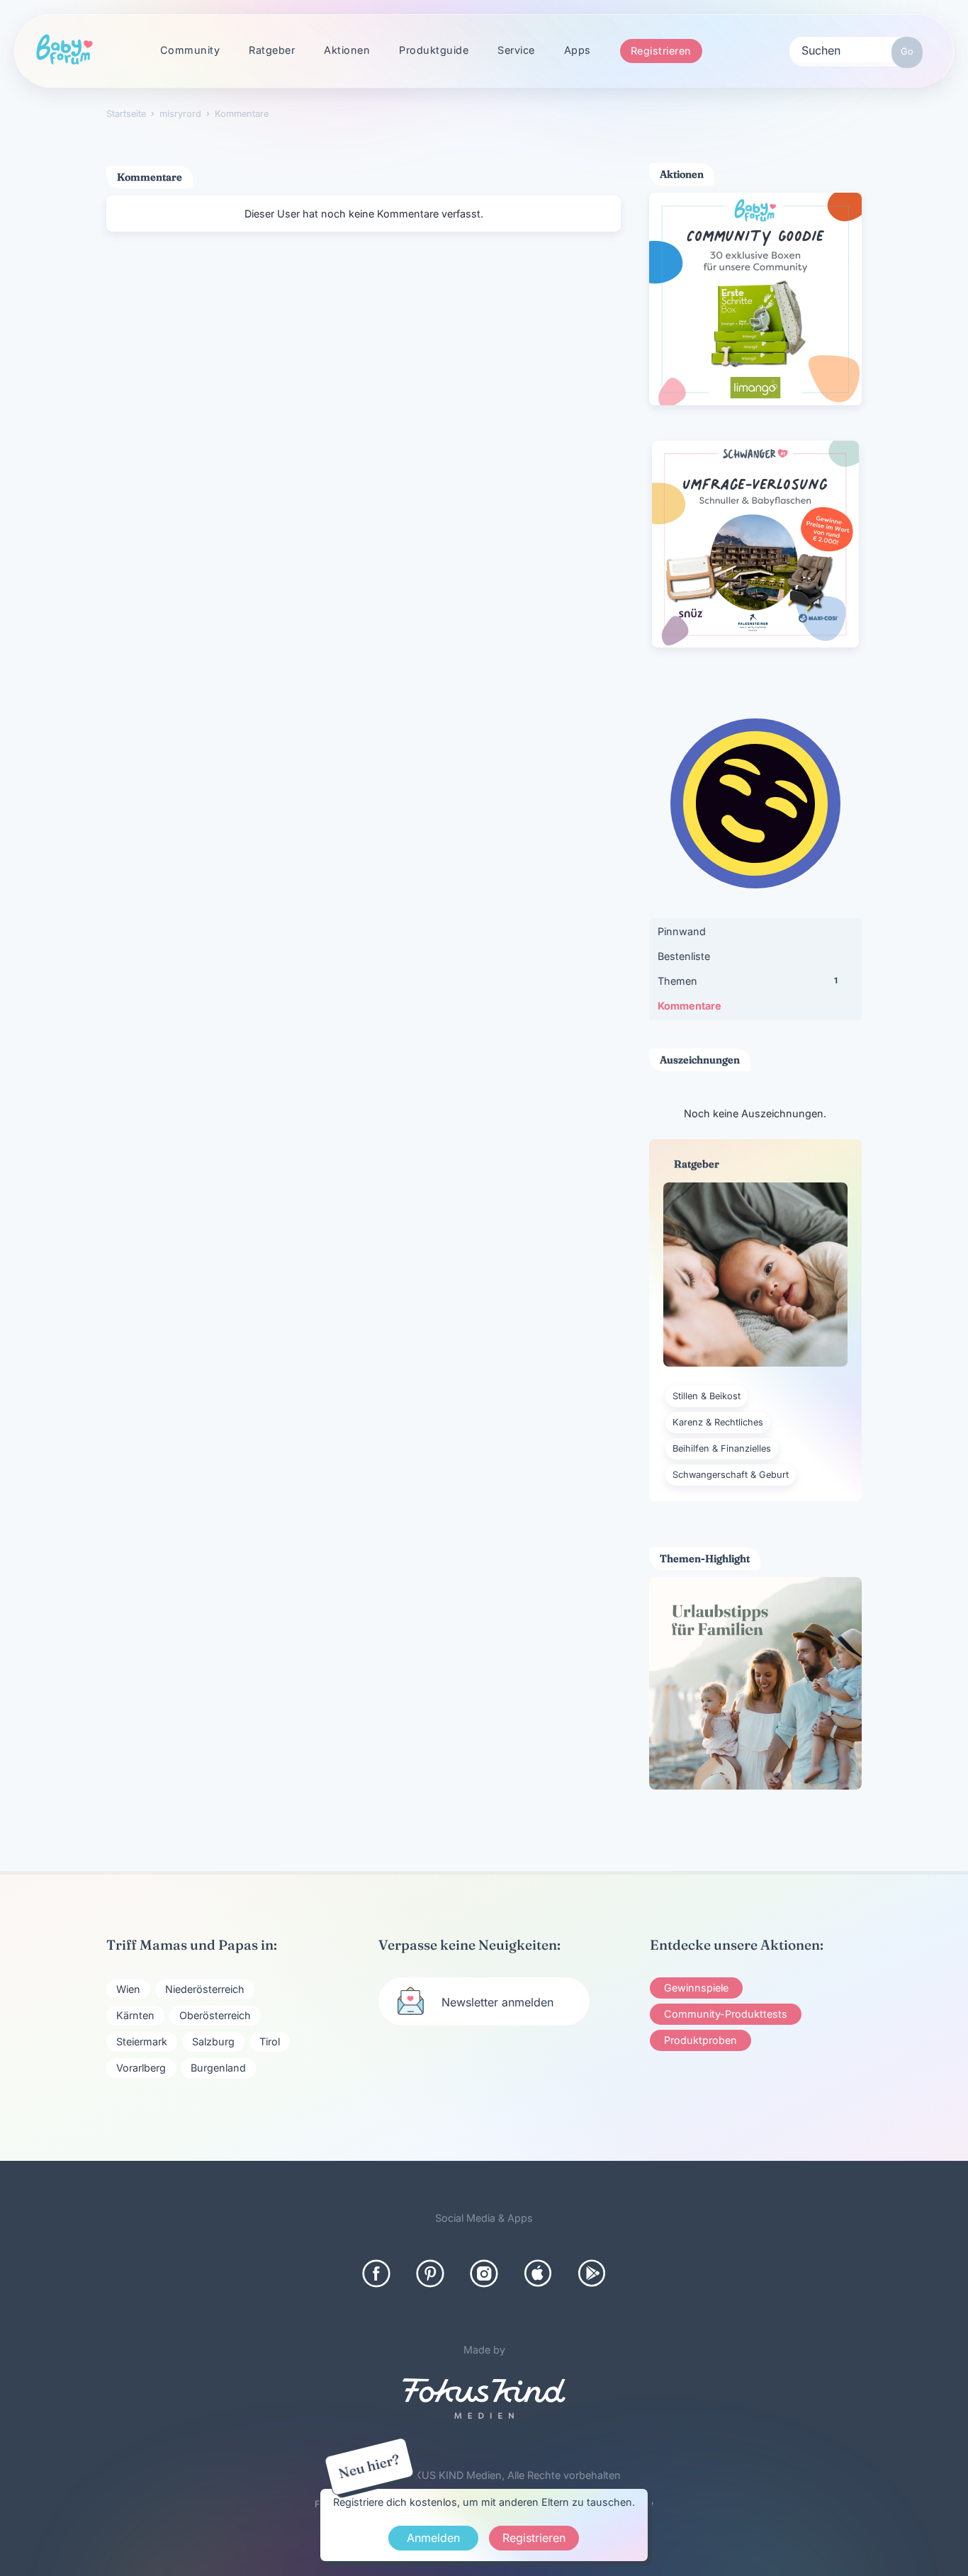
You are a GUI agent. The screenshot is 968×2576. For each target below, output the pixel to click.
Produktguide (434, 50)
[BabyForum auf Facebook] (376, 2273)
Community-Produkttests (726, 2014)
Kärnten (135, 2015)
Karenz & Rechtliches (718, 1422)
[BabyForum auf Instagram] (484, 2273)
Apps (578, 50)
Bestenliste (684, 956)
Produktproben (700, 2040)
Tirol (270, 2041)
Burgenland (218, 2068)
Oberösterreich (215, 2015)
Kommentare (690, 1006)
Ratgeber (272, 50)
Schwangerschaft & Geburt (731, 1475)
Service (516, 50)
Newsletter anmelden (497, 2002)
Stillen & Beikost (707, 1396)
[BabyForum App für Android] (592, 2273)
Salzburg (213, 2041)
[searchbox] (856, 50)
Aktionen (347, 50)
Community (190, 50)
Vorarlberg (141, 2068)
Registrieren (661, 51)
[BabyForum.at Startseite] (64, 50)
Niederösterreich (205, 1989)
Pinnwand (682, 931)
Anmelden (433, 2538)
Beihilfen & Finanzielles (722, 1448)
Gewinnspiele (696, 1988)
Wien (128, 1989)
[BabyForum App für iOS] (538, 2273)
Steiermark (142, 2041)
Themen (748, 981)
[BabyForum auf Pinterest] (430, 2273)
